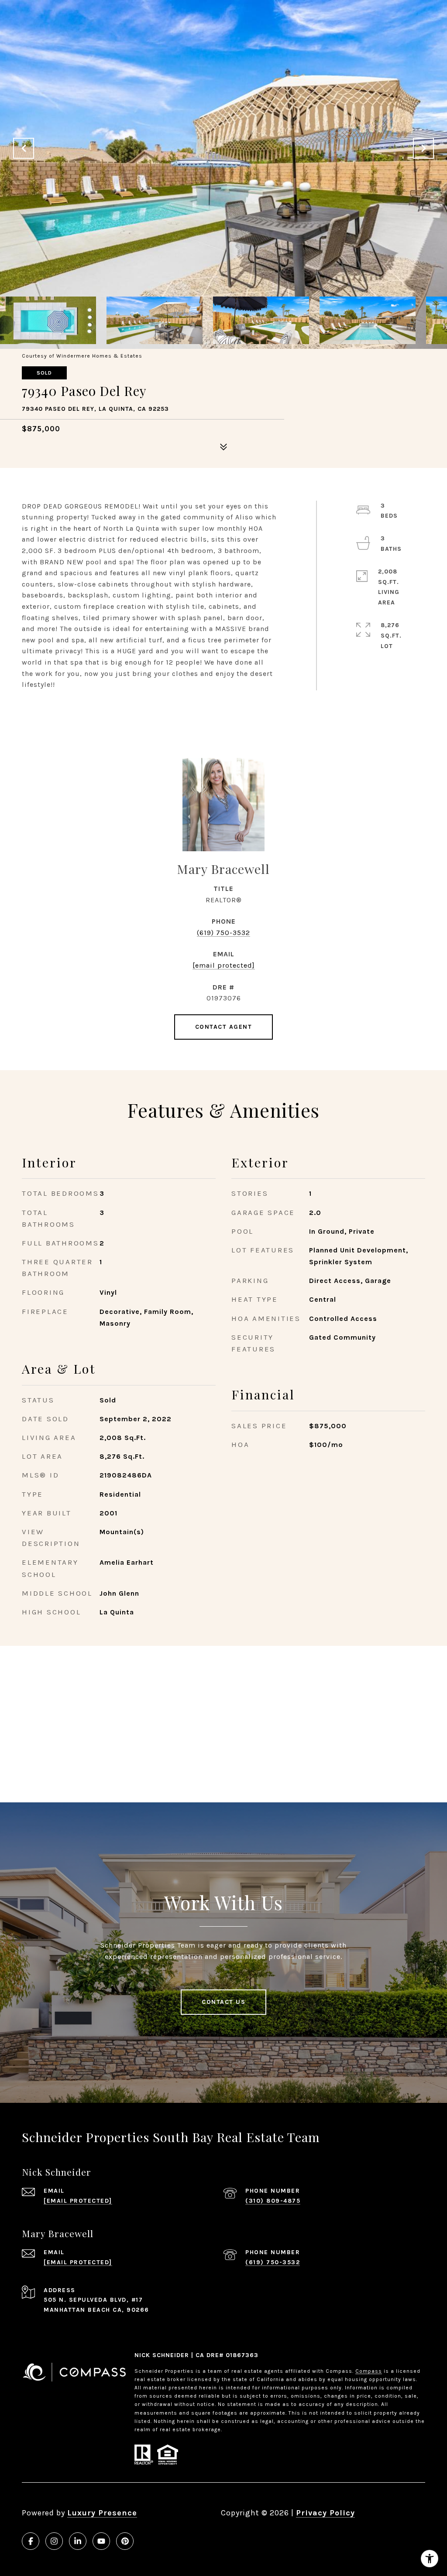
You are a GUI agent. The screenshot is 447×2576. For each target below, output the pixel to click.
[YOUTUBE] (101, 2541)
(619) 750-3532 (223, 933)
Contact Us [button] (223, 2002)
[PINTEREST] (125, 2541)
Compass (369, 2371)
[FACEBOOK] (31, 2541)
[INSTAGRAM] (54, 2541)
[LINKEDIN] (78, 2541)
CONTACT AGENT (224, 1027)
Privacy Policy (325, 2513)
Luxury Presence (102, 2513)
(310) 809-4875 (273, 2201)
